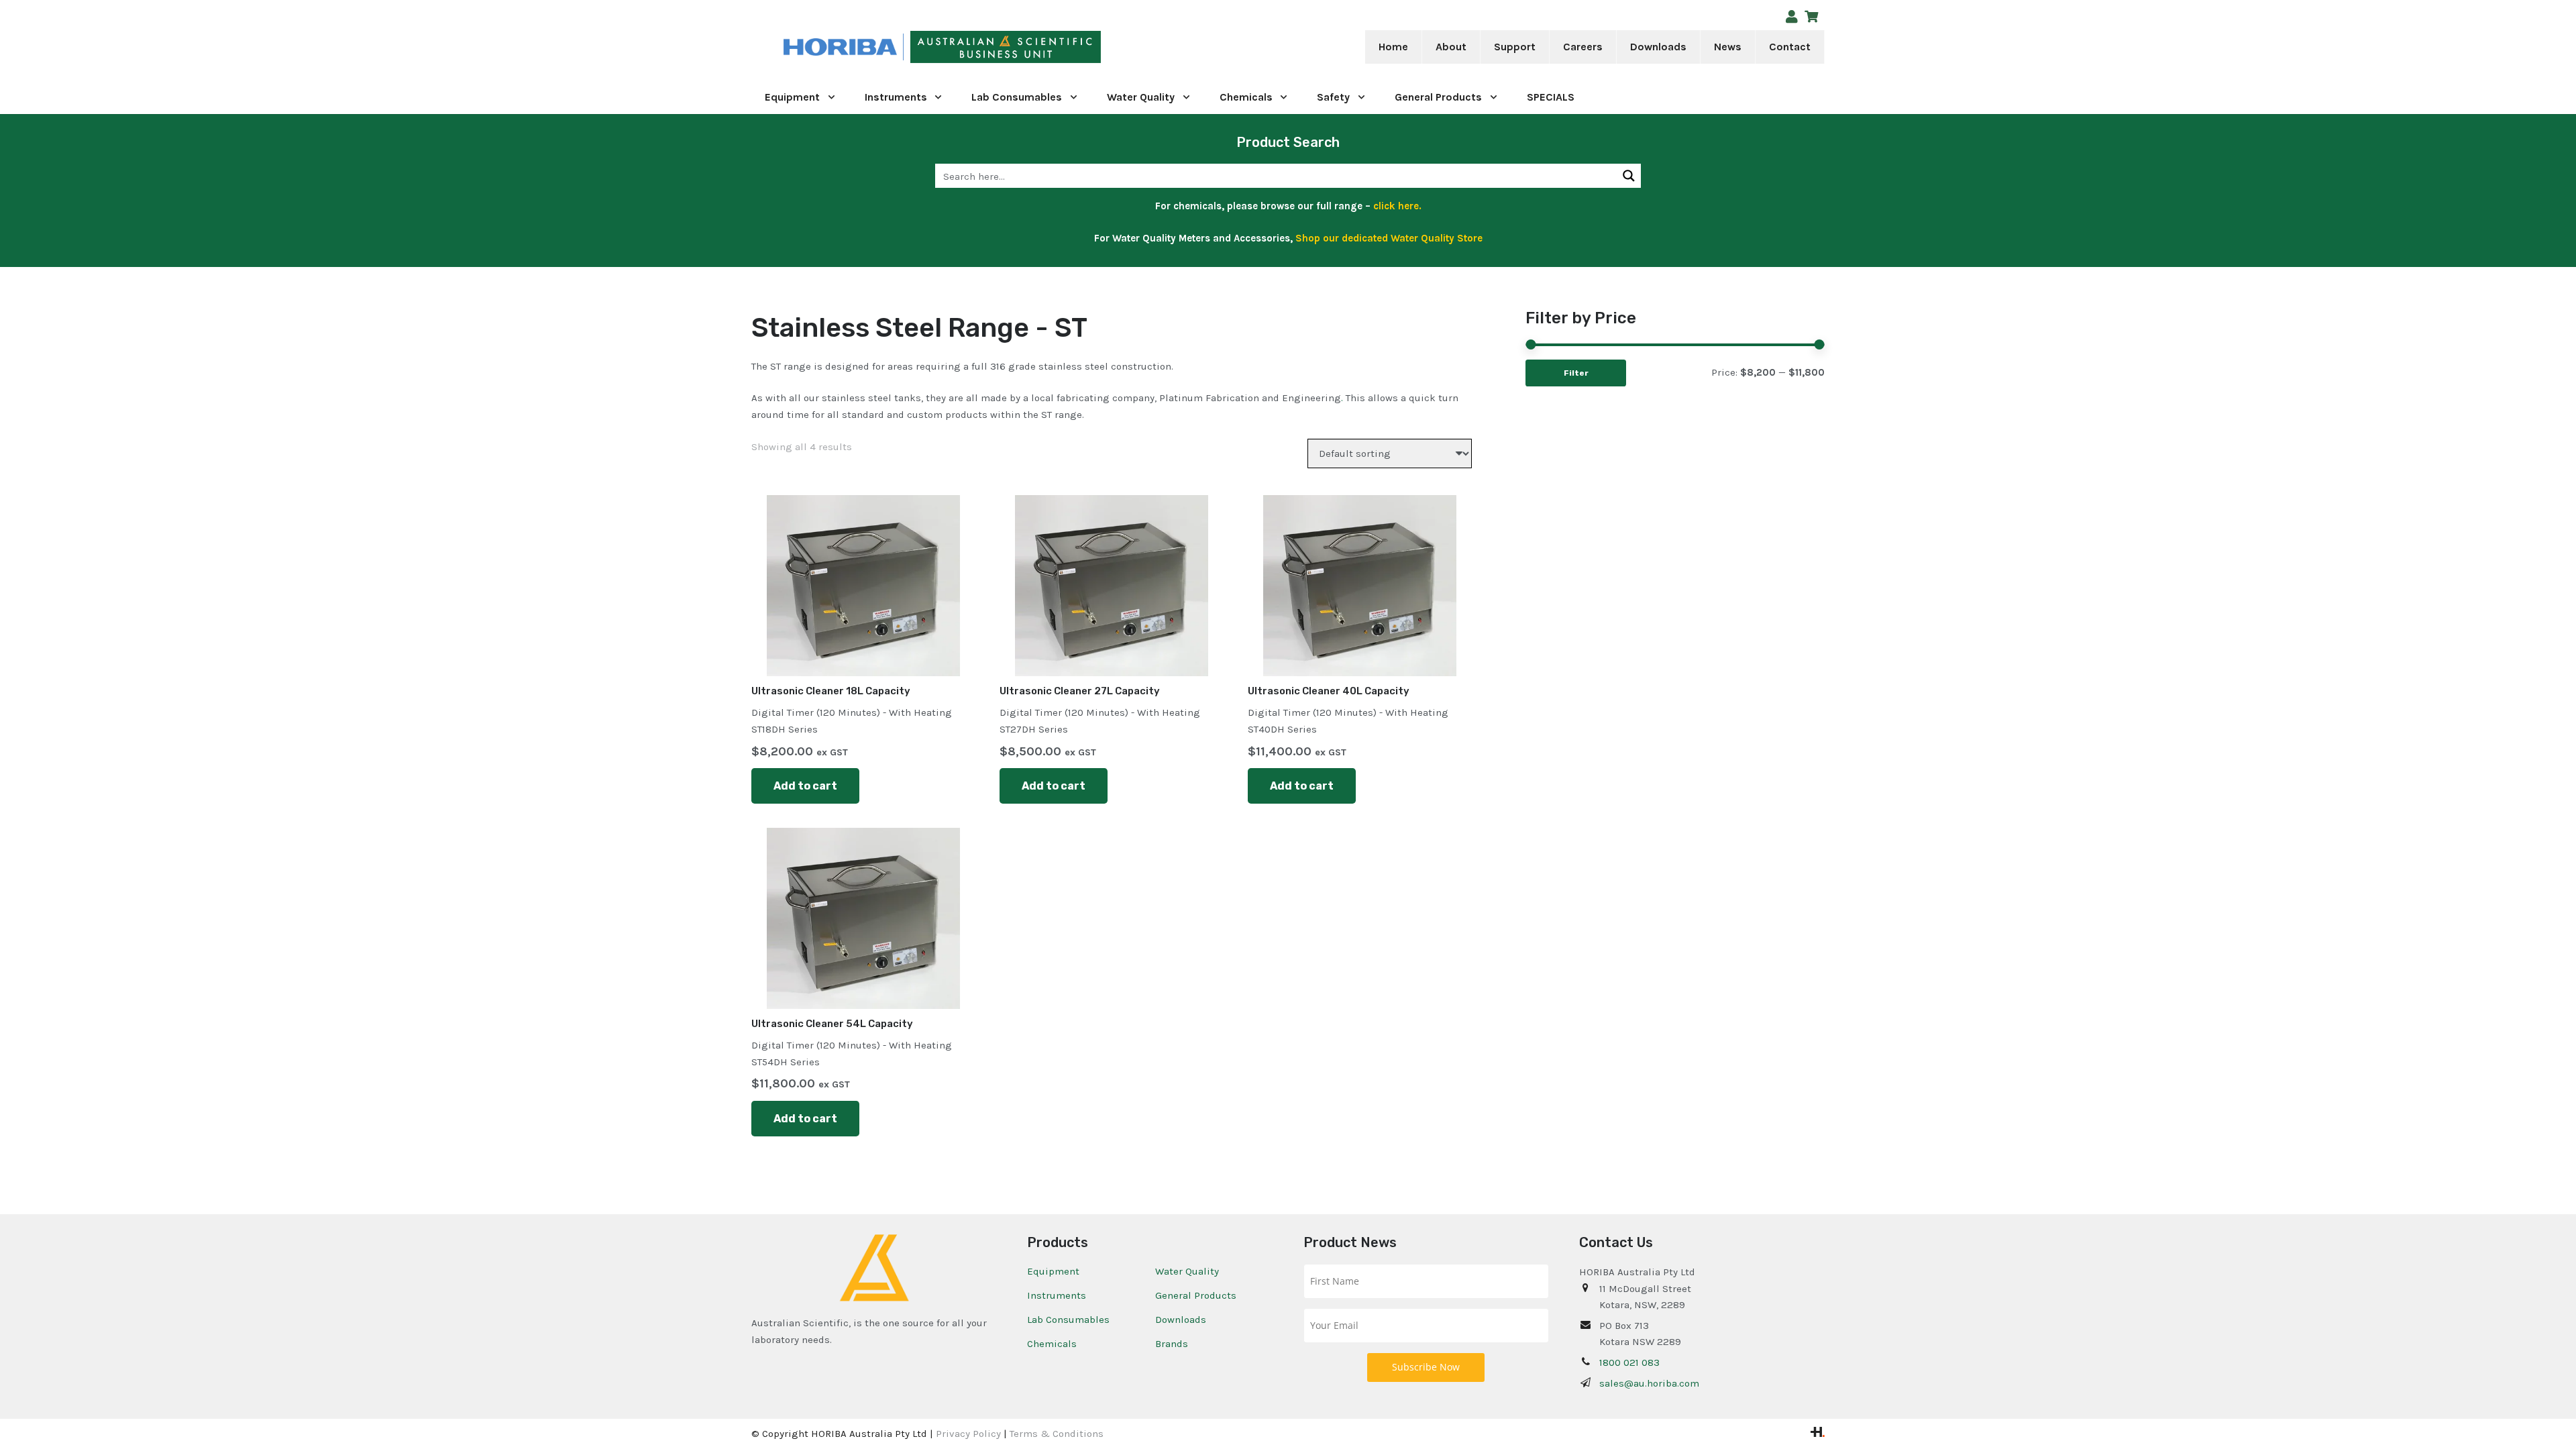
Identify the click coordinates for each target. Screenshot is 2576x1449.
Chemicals (1052, 1344)
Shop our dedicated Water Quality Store (1389, 238)
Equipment (1053, 1271)
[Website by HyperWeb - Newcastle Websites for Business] (1818, 1434)
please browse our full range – (1323, 206)
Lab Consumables (1068, 1320)
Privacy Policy (968, 1434)
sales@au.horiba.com (1649, 1383)
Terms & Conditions (1057, 1434)
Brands (1172, 1344)
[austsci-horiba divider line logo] (903, 47)
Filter (1576, 373)
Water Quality (1187, 1271)
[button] (1475, 47)
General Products (1196, 1295)
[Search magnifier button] (1629, 176)
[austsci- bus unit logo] (1006, 47)
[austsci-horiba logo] (840, 47)
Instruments (1057, 1295)
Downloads (1181, 1320)
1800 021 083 (1629, 1362)
